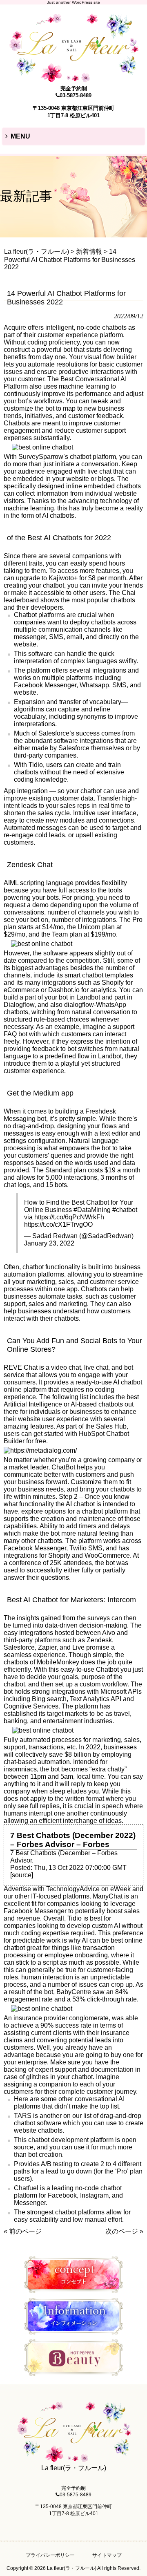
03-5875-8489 (76, 95)
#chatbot (125, 1210)
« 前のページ (23, 2231)
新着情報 (89, 252)
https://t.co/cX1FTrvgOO (58, 1224)
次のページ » (124, 2231)
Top (140, 2569)
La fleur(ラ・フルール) (37, 252)
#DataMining (92, 1210)
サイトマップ (107, 2555)
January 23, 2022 (49, 1243)
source (22, 1875)
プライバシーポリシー (50, 2555)
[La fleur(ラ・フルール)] (73, 79)
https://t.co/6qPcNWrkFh (69, 1217)
